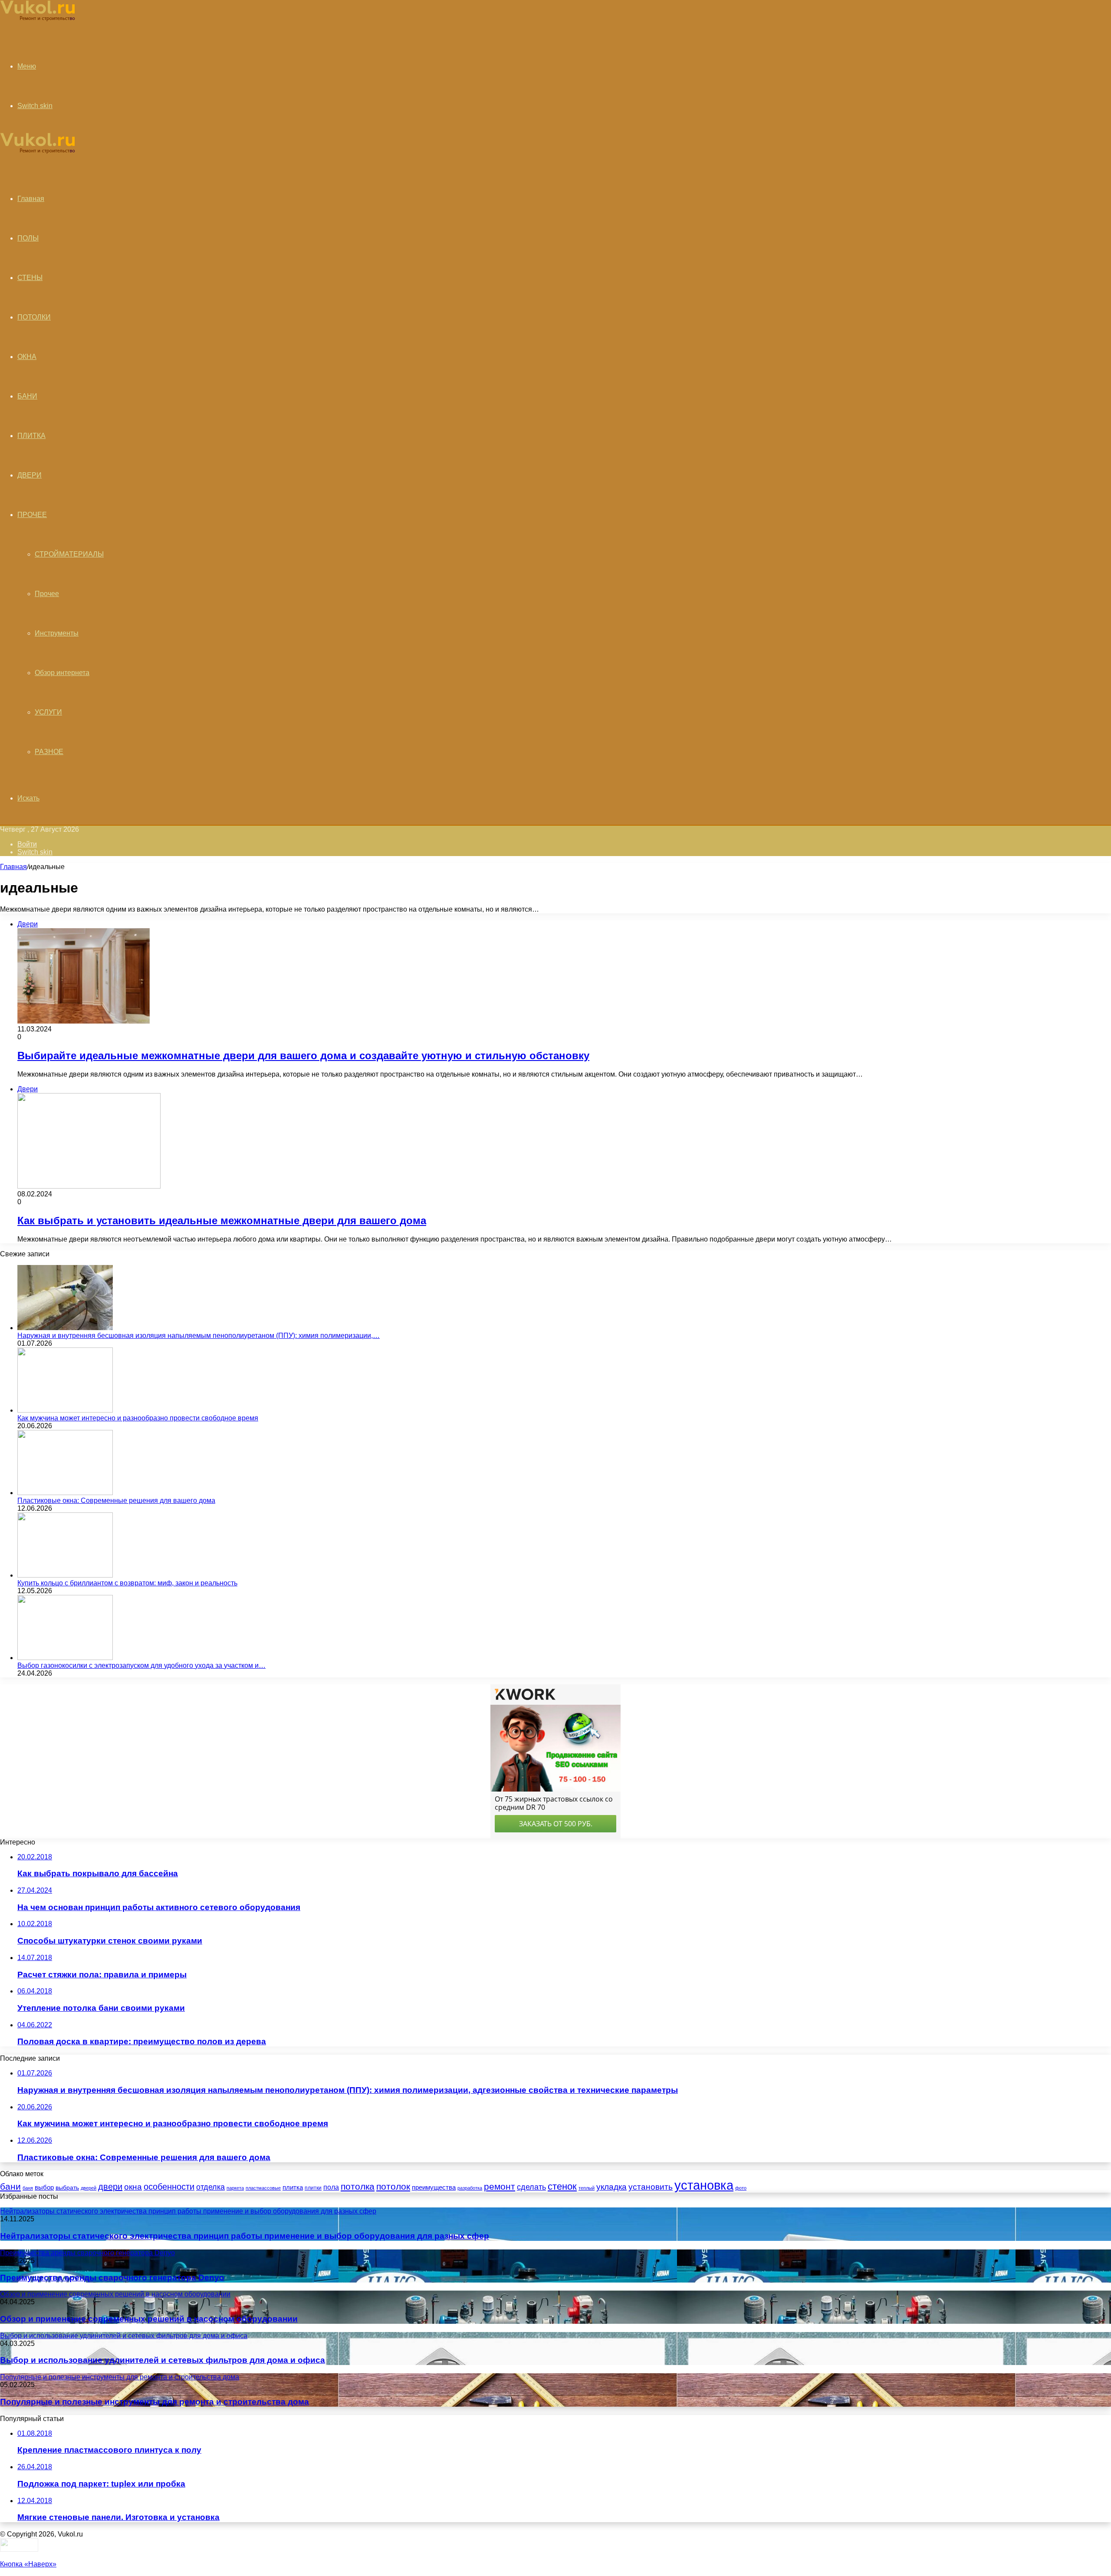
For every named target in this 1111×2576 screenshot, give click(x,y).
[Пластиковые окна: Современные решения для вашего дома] (65, 1493)
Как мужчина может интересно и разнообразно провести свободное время (138, 1418)
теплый (587, 2188)
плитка (293, 2187)
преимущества (434, 2187)
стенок (562, 2186)
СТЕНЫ (30, 278)
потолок (393, 2187)
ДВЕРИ (30, 475)
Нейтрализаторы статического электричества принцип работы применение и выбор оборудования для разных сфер (245, 2236)
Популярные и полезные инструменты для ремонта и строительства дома (154, 2402)
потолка (358, 2186)
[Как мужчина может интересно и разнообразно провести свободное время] (65, 1410)
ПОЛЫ (28, 238)
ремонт (500, 2186)
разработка (470, 2188)
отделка (210, 2187)
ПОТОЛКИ (34, 317)
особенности (169, 2187)
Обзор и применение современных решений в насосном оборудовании (149, 2319)
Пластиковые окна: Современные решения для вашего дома (116, 1500)
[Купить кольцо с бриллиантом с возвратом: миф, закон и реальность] (65, 1575)
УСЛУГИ (48, 712)
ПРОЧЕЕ (32, 515)
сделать (531, 2187)
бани (10, 2187)
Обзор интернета (62, 673)
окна (133, 2187)
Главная (13, 867)
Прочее (47, 594)
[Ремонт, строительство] (38, 20)
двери (110, 2187)
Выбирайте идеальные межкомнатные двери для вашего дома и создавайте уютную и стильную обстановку (303, 1056)
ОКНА (27, 357)
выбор (44, 2187)
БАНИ (27, 396)
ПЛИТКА (31, 436)
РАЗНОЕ (49, 752)
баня (28, 2188)
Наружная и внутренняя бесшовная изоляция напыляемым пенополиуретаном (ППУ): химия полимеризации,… (199, 1336)
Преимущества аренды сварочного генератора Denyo (112, 2278)
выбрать (67, 2187)
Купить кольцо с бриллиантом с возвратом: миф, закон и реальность (127, 1583)
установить (651, 2187)
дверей (89, 2188)
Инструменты (57, 633)
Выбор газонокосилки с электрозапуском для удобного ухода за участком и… (141, 1665)
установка (704, 2185)
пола (331, 2187)
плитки (313, 2188)
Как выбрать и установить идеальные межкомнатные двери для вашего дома (222, 1220)
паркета (235, 2188)
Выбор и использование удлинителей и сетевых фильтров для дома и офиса (163, 2360)
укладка (611, 2187)
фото (741, 2188)
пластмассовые (263, 2188)
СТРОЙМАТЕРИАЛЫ (69, 554)
